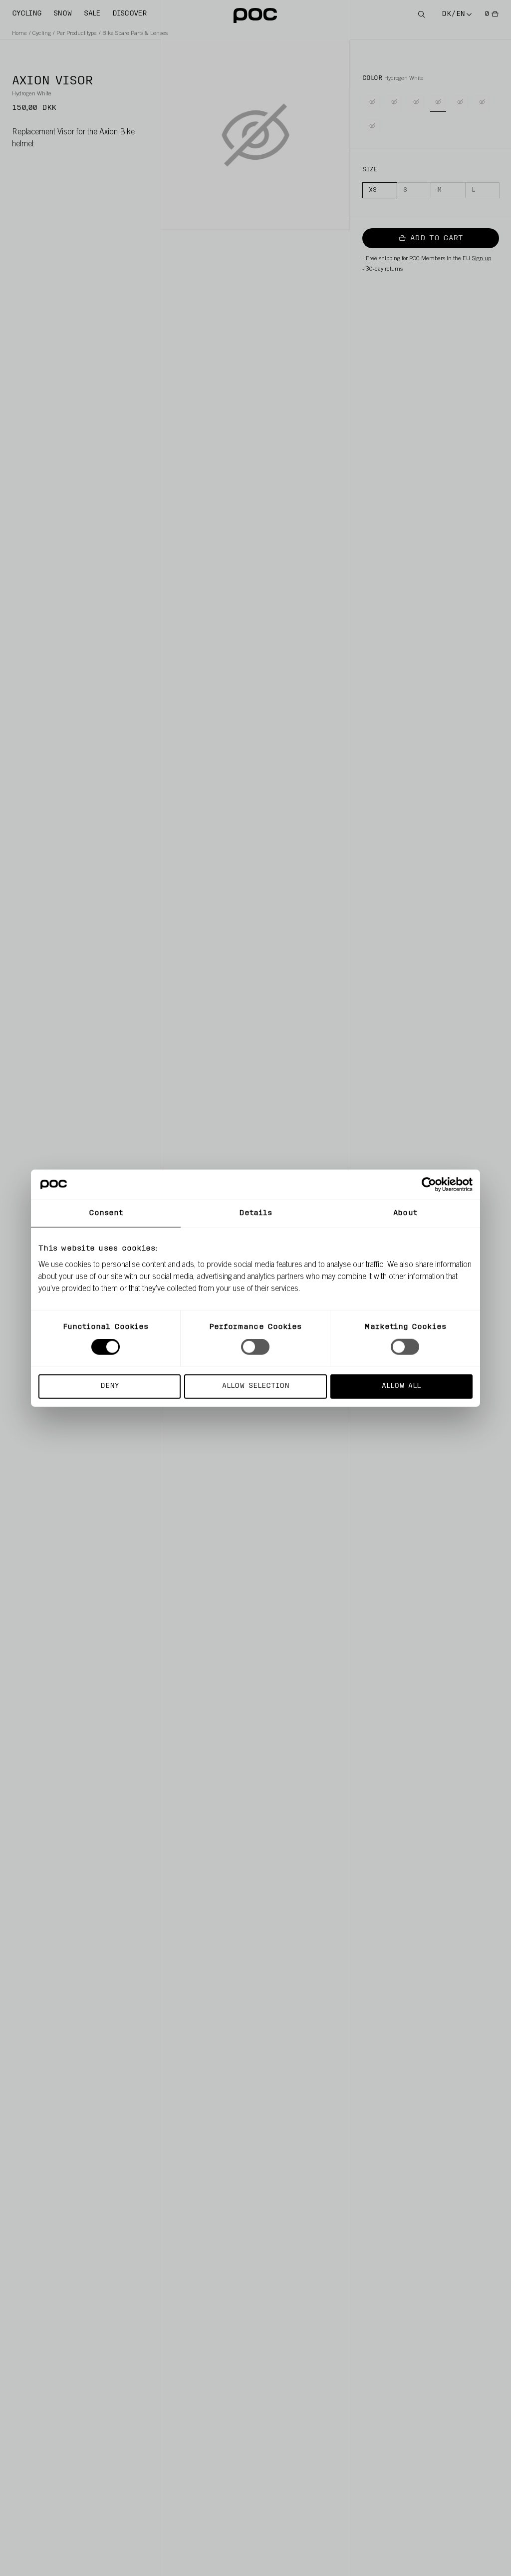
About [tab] (405, 1213)
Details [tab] (256, 1213)
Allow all (401, 1386)
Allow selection (256, 1386)
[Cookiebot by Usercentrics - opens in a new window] (429, 1185)
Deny (110, 1386)
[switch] (255, 1347)
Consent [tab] (106, 1213)
